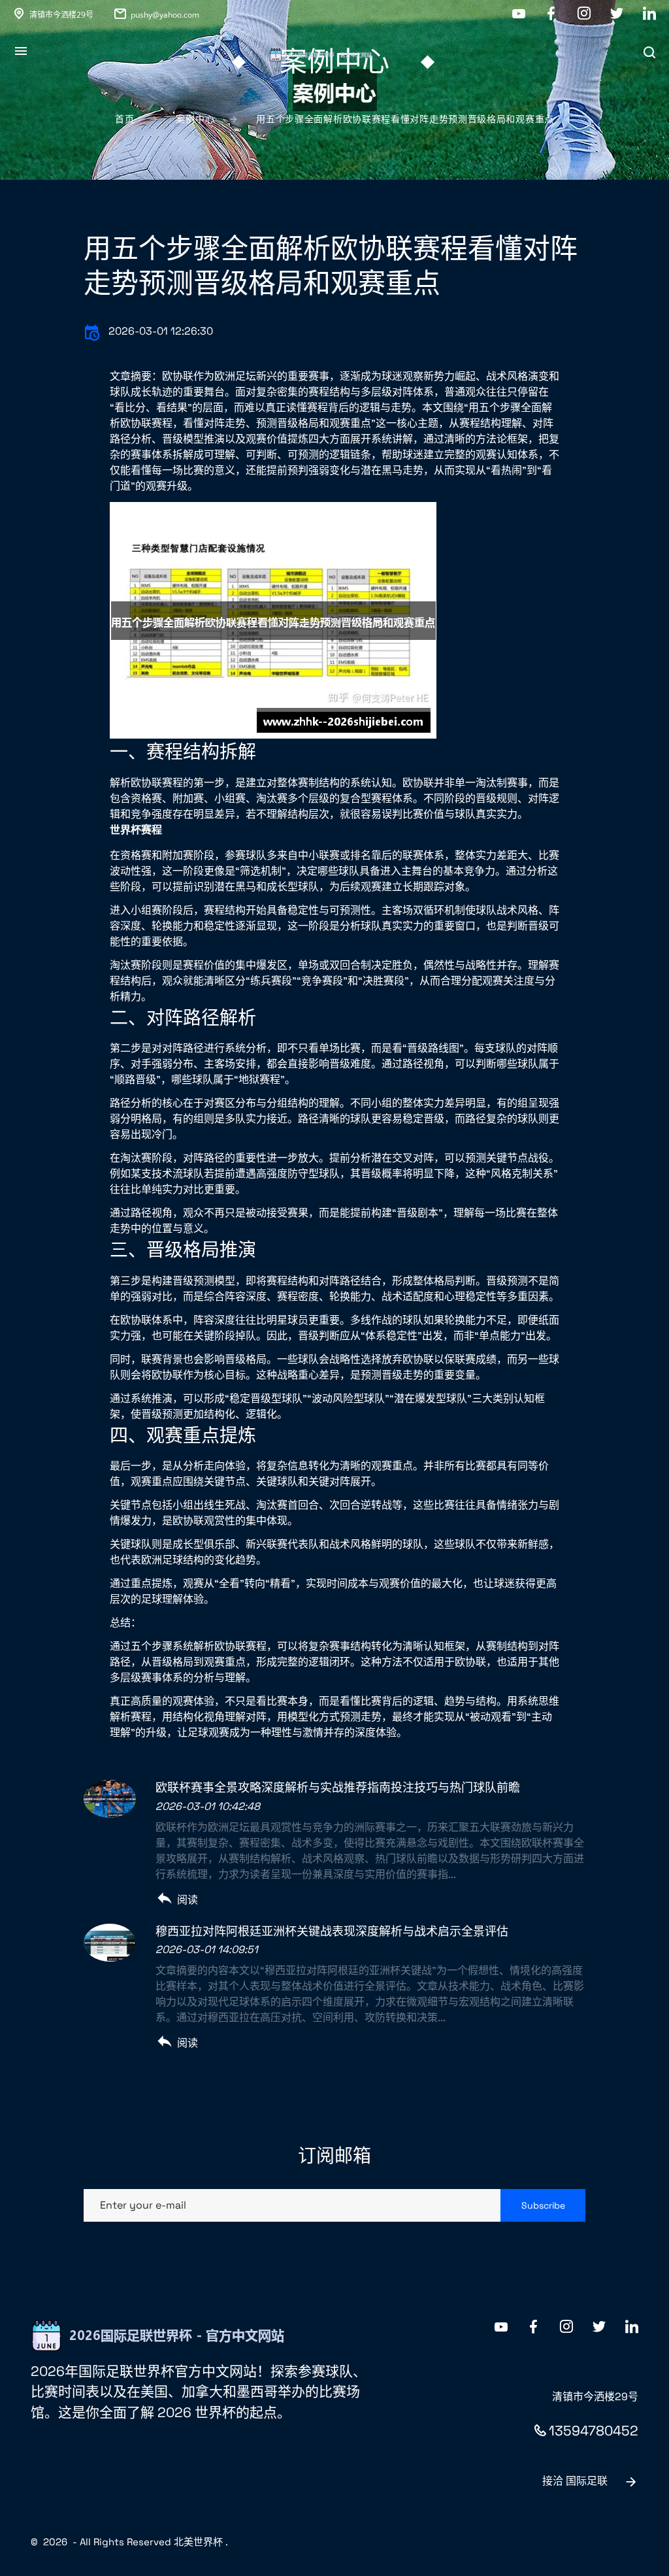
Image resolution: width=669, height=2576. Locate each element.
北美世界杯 (198, 2542)
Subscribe (543, 2205)
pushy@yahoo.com (165, 15)
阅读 (188, 1900)
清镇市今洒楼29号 (61, 15)
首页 (124, 119)
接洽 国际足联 (575, 2481)
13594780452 (594, 2431)
